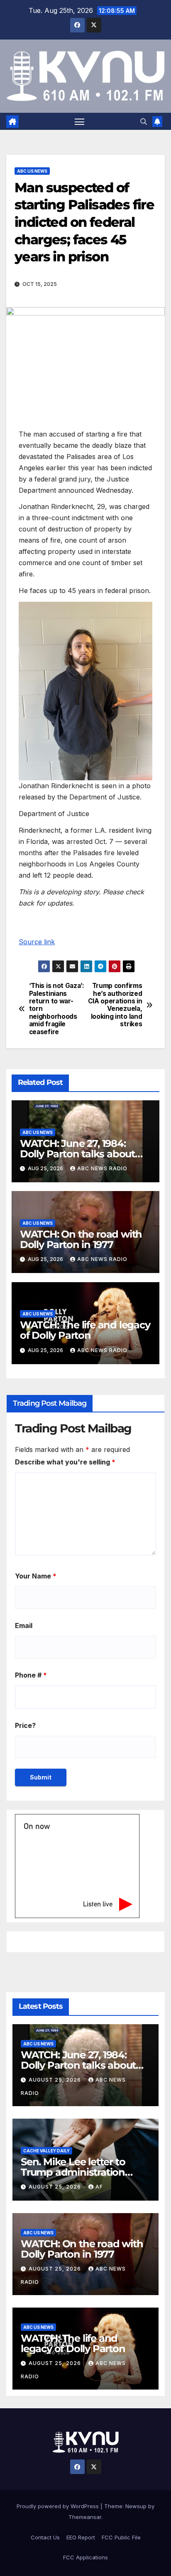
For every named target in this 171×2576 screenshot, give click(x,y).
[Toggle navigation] (80, 122)
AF (99, 2187)
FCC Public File (121, 2537)
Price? (25, 1725)
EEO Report (81, 2537)
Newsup (136, 2506)
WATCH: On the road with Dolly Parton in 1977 (81, 1239)
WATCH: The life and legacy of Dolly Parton (85, 1330)
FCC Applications (85, 2557)
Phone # (31, 1675)
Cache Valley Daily (46, 2151)
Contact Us (45, 2537)
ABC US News (32, 171)
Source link (37, 942)
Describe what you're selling (65, 1462)
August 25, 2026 (56, 2080)
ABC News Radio (102, 1168)
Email (24, 1626)
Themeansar (85, 2517)
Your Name (36, 1576)
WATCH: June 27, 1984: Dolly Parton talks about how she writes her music (81, 1154)
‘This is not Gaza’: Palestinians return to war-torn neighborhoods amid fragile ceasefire (57, 1009)
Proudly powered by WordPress (59, 2506)
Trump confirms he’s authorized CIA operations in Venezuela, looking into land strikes (115, 1005)
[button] (144, 122)
